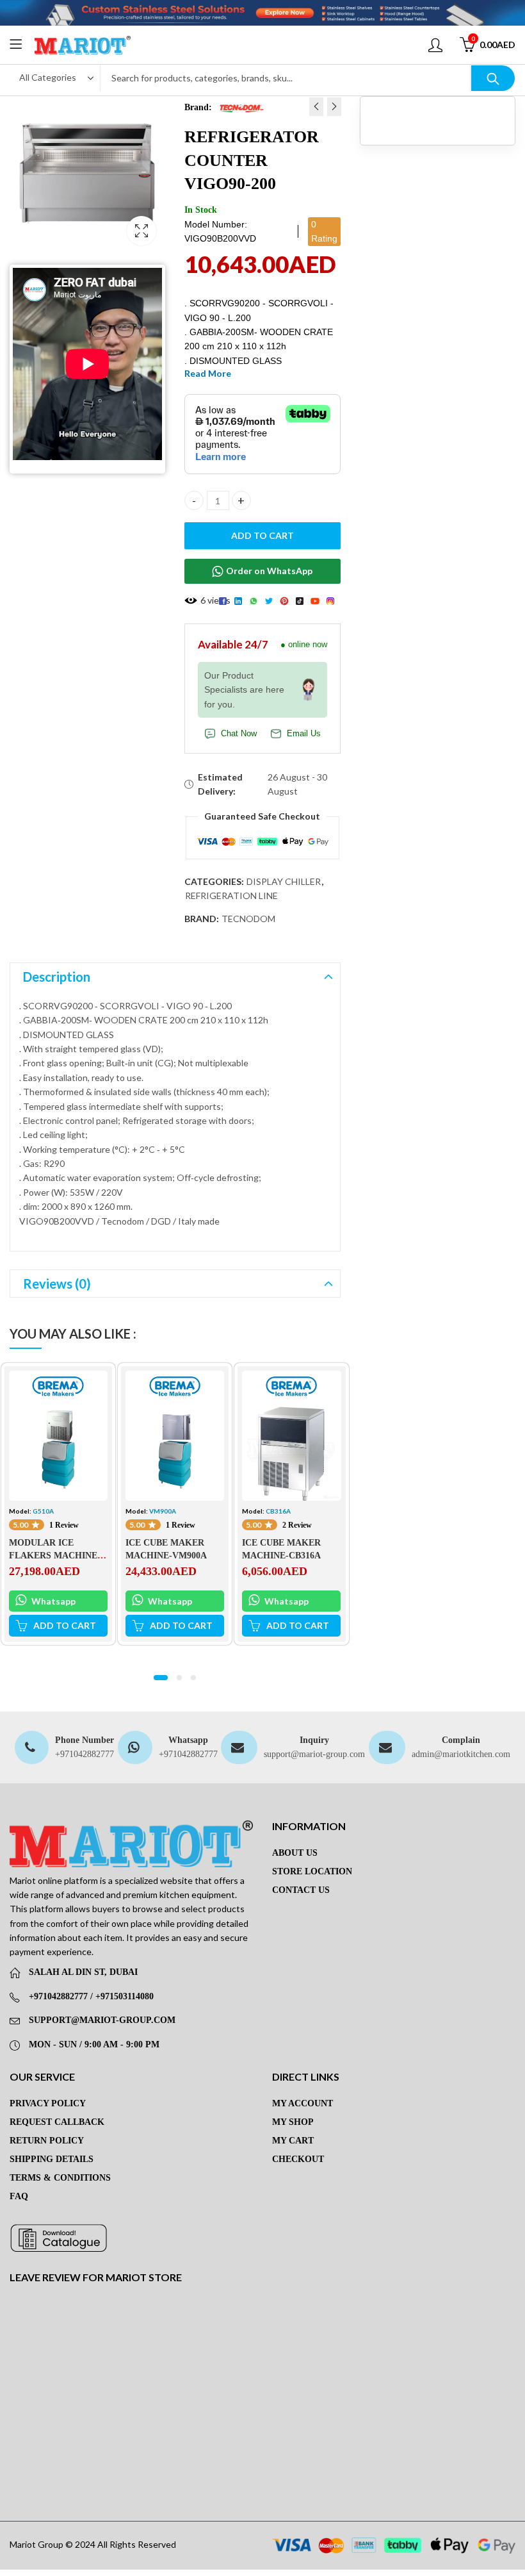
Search (493, 78)
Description (57, 977)
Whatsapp (52, 1601)
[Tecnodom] (241, 107)
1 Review (64, 1525)
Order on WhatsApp (269, 571)
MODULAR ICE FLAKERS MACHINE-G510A (55, 1555)
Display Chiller (284, 881)
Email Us (304, 734)
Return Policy (47, 2141)
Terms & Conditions (60, 2178)
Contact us (301, 1890)
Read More (208, 373)
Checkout (298, 2159)
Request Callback (57, 2122)
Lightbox (141, 231)
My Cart (293, 2141)
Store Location (312, 1871)
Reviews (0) (57, 1284)
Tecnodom (248, 919)
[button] (161, 1678)
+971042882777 (85, 1754)
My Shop (293, 2122)
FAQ (19, 2196)
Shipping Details (52, 2159)
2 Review (297, 1525)
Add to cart (262, 535)
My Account (303, 2103)
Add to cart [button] (65, 1626)
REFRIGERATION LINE (231, 896)
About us (295, 1853)
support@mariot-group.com (314, 1754)
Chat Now (239, 734)
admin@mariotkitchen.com (461, 1754)
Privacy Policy (48, 2103)
